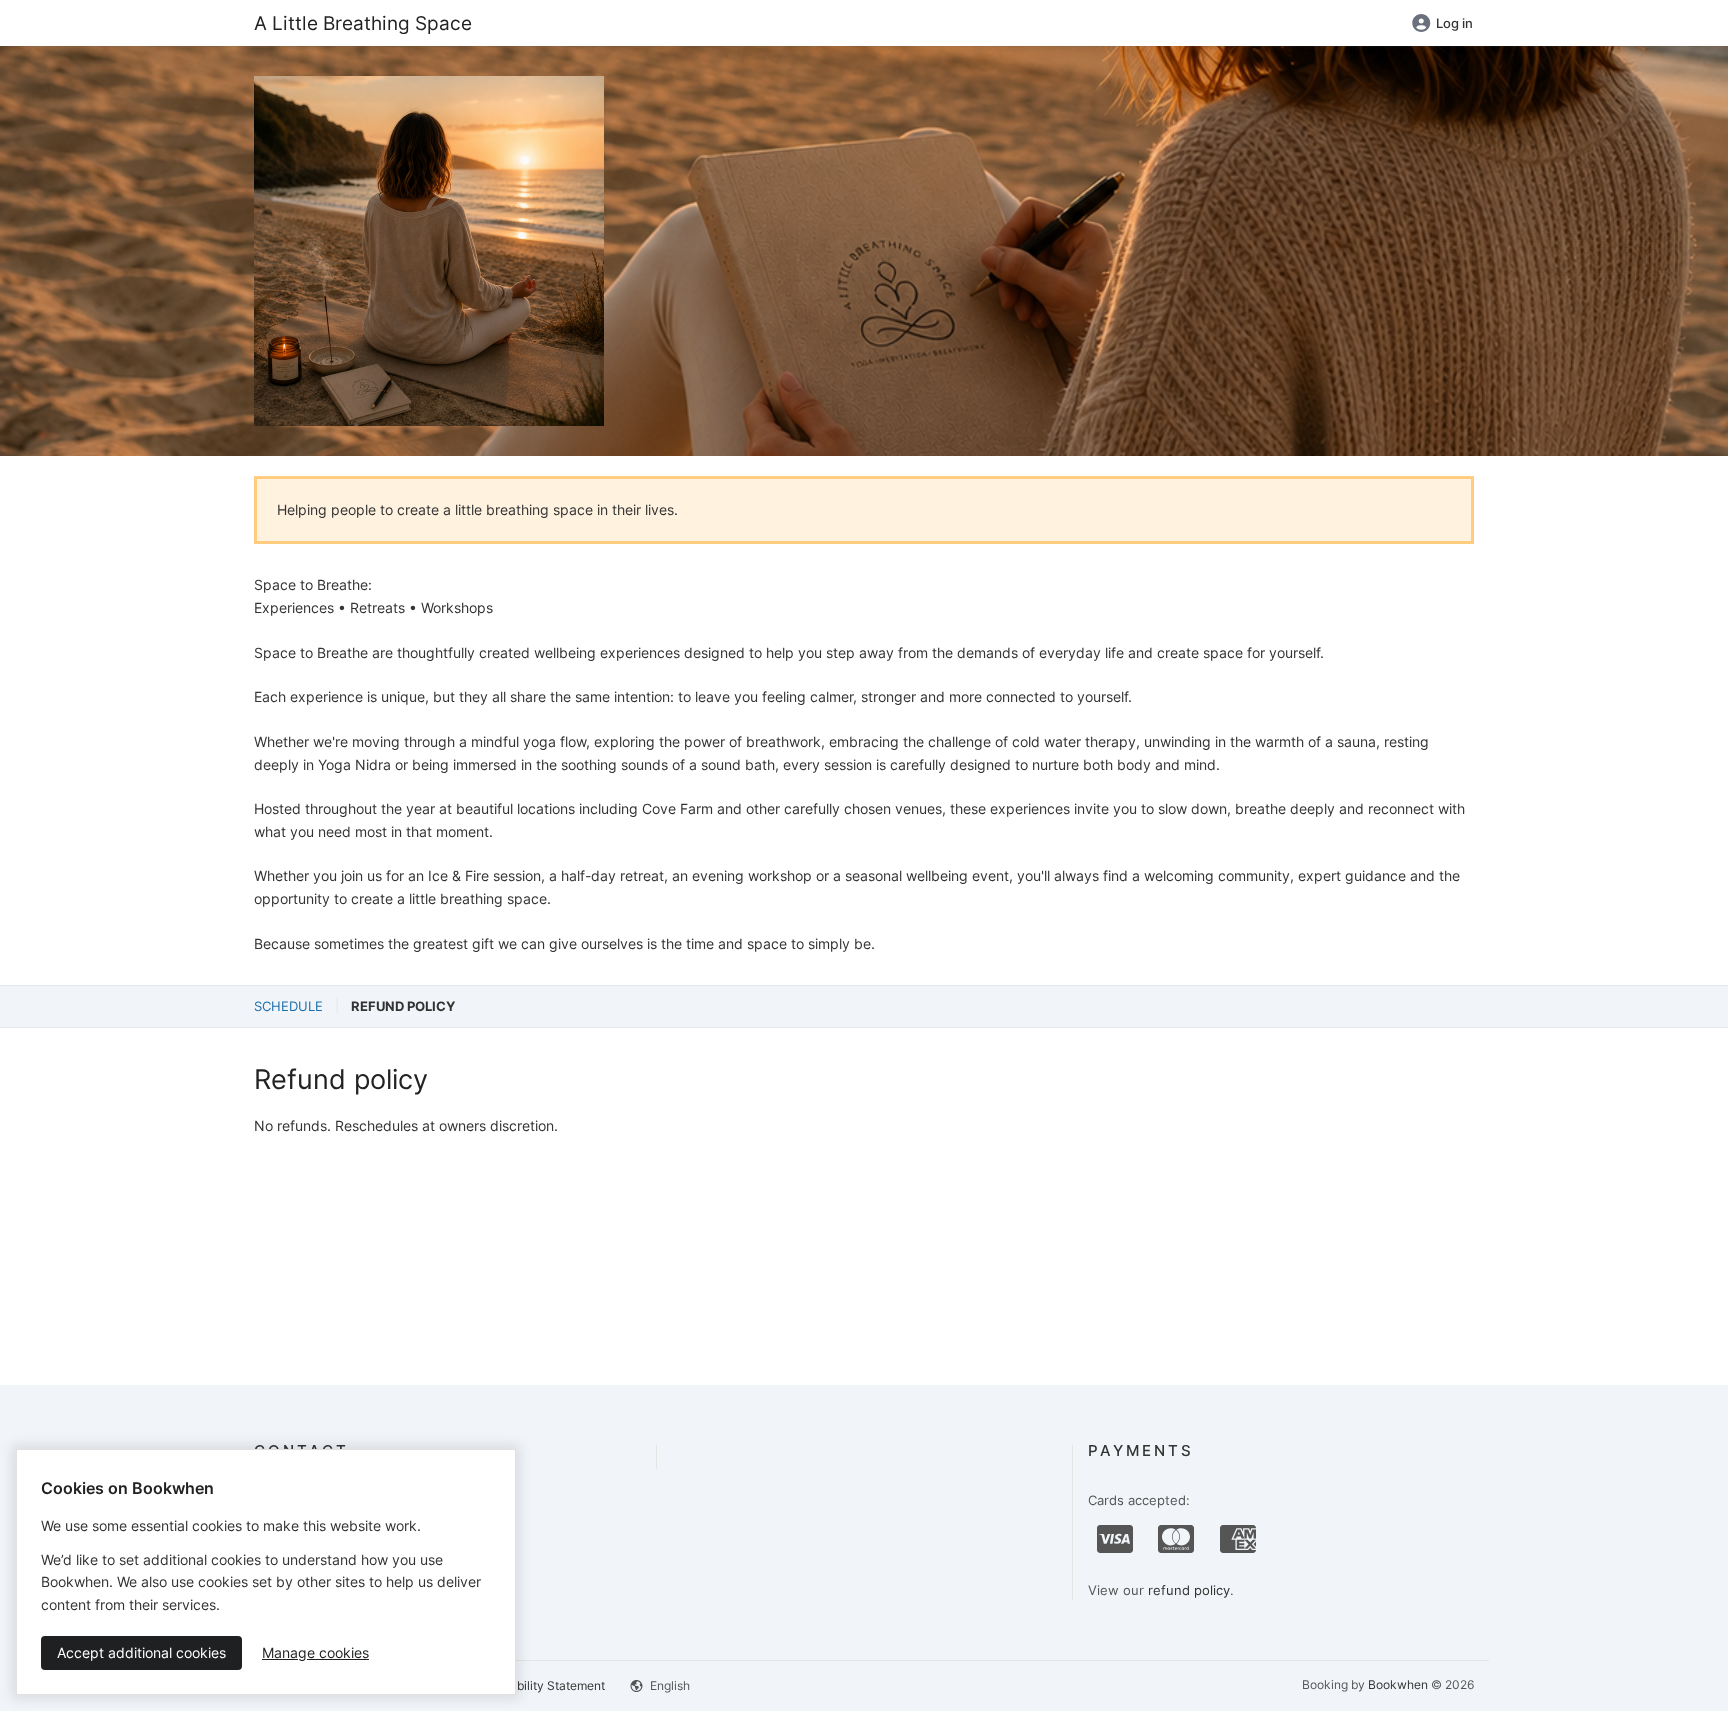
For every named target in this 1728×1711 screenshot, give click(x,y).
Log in (1454, 23)
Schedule (288, 1006)
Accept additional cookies (141, 1652)
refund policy (1189, 1590)
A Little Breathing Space (363, 23)
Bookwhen (1398, 1684)
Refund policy (403, 1006)
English (668, 1685)
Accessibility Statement (539, 1685)
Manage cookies (315, 1652)
